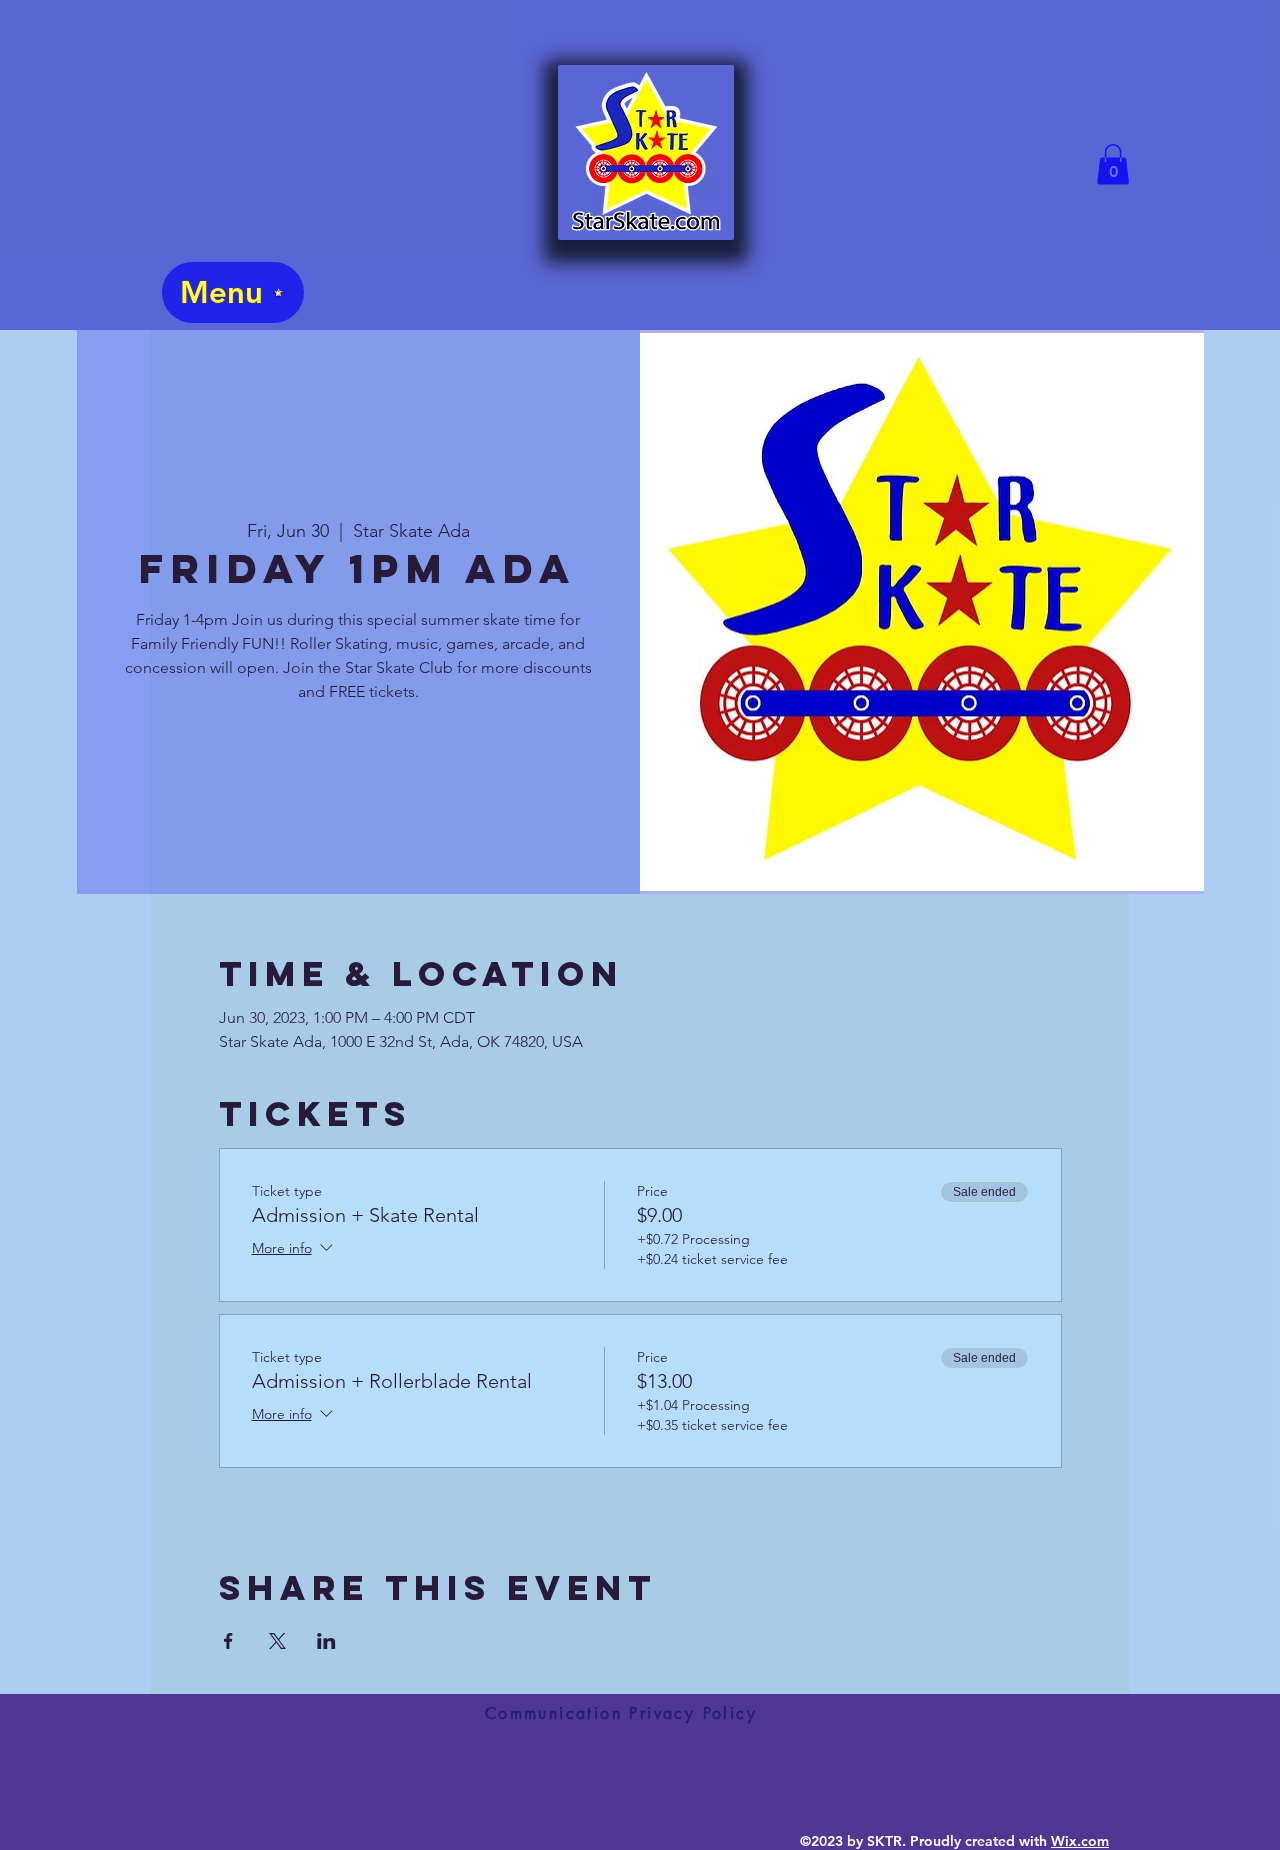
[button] (1113, 164)
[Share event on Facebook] (228, 1641)
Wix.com (1080, 1841)
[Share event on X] (277, 1641)
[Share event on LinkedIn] (326, 1641)
